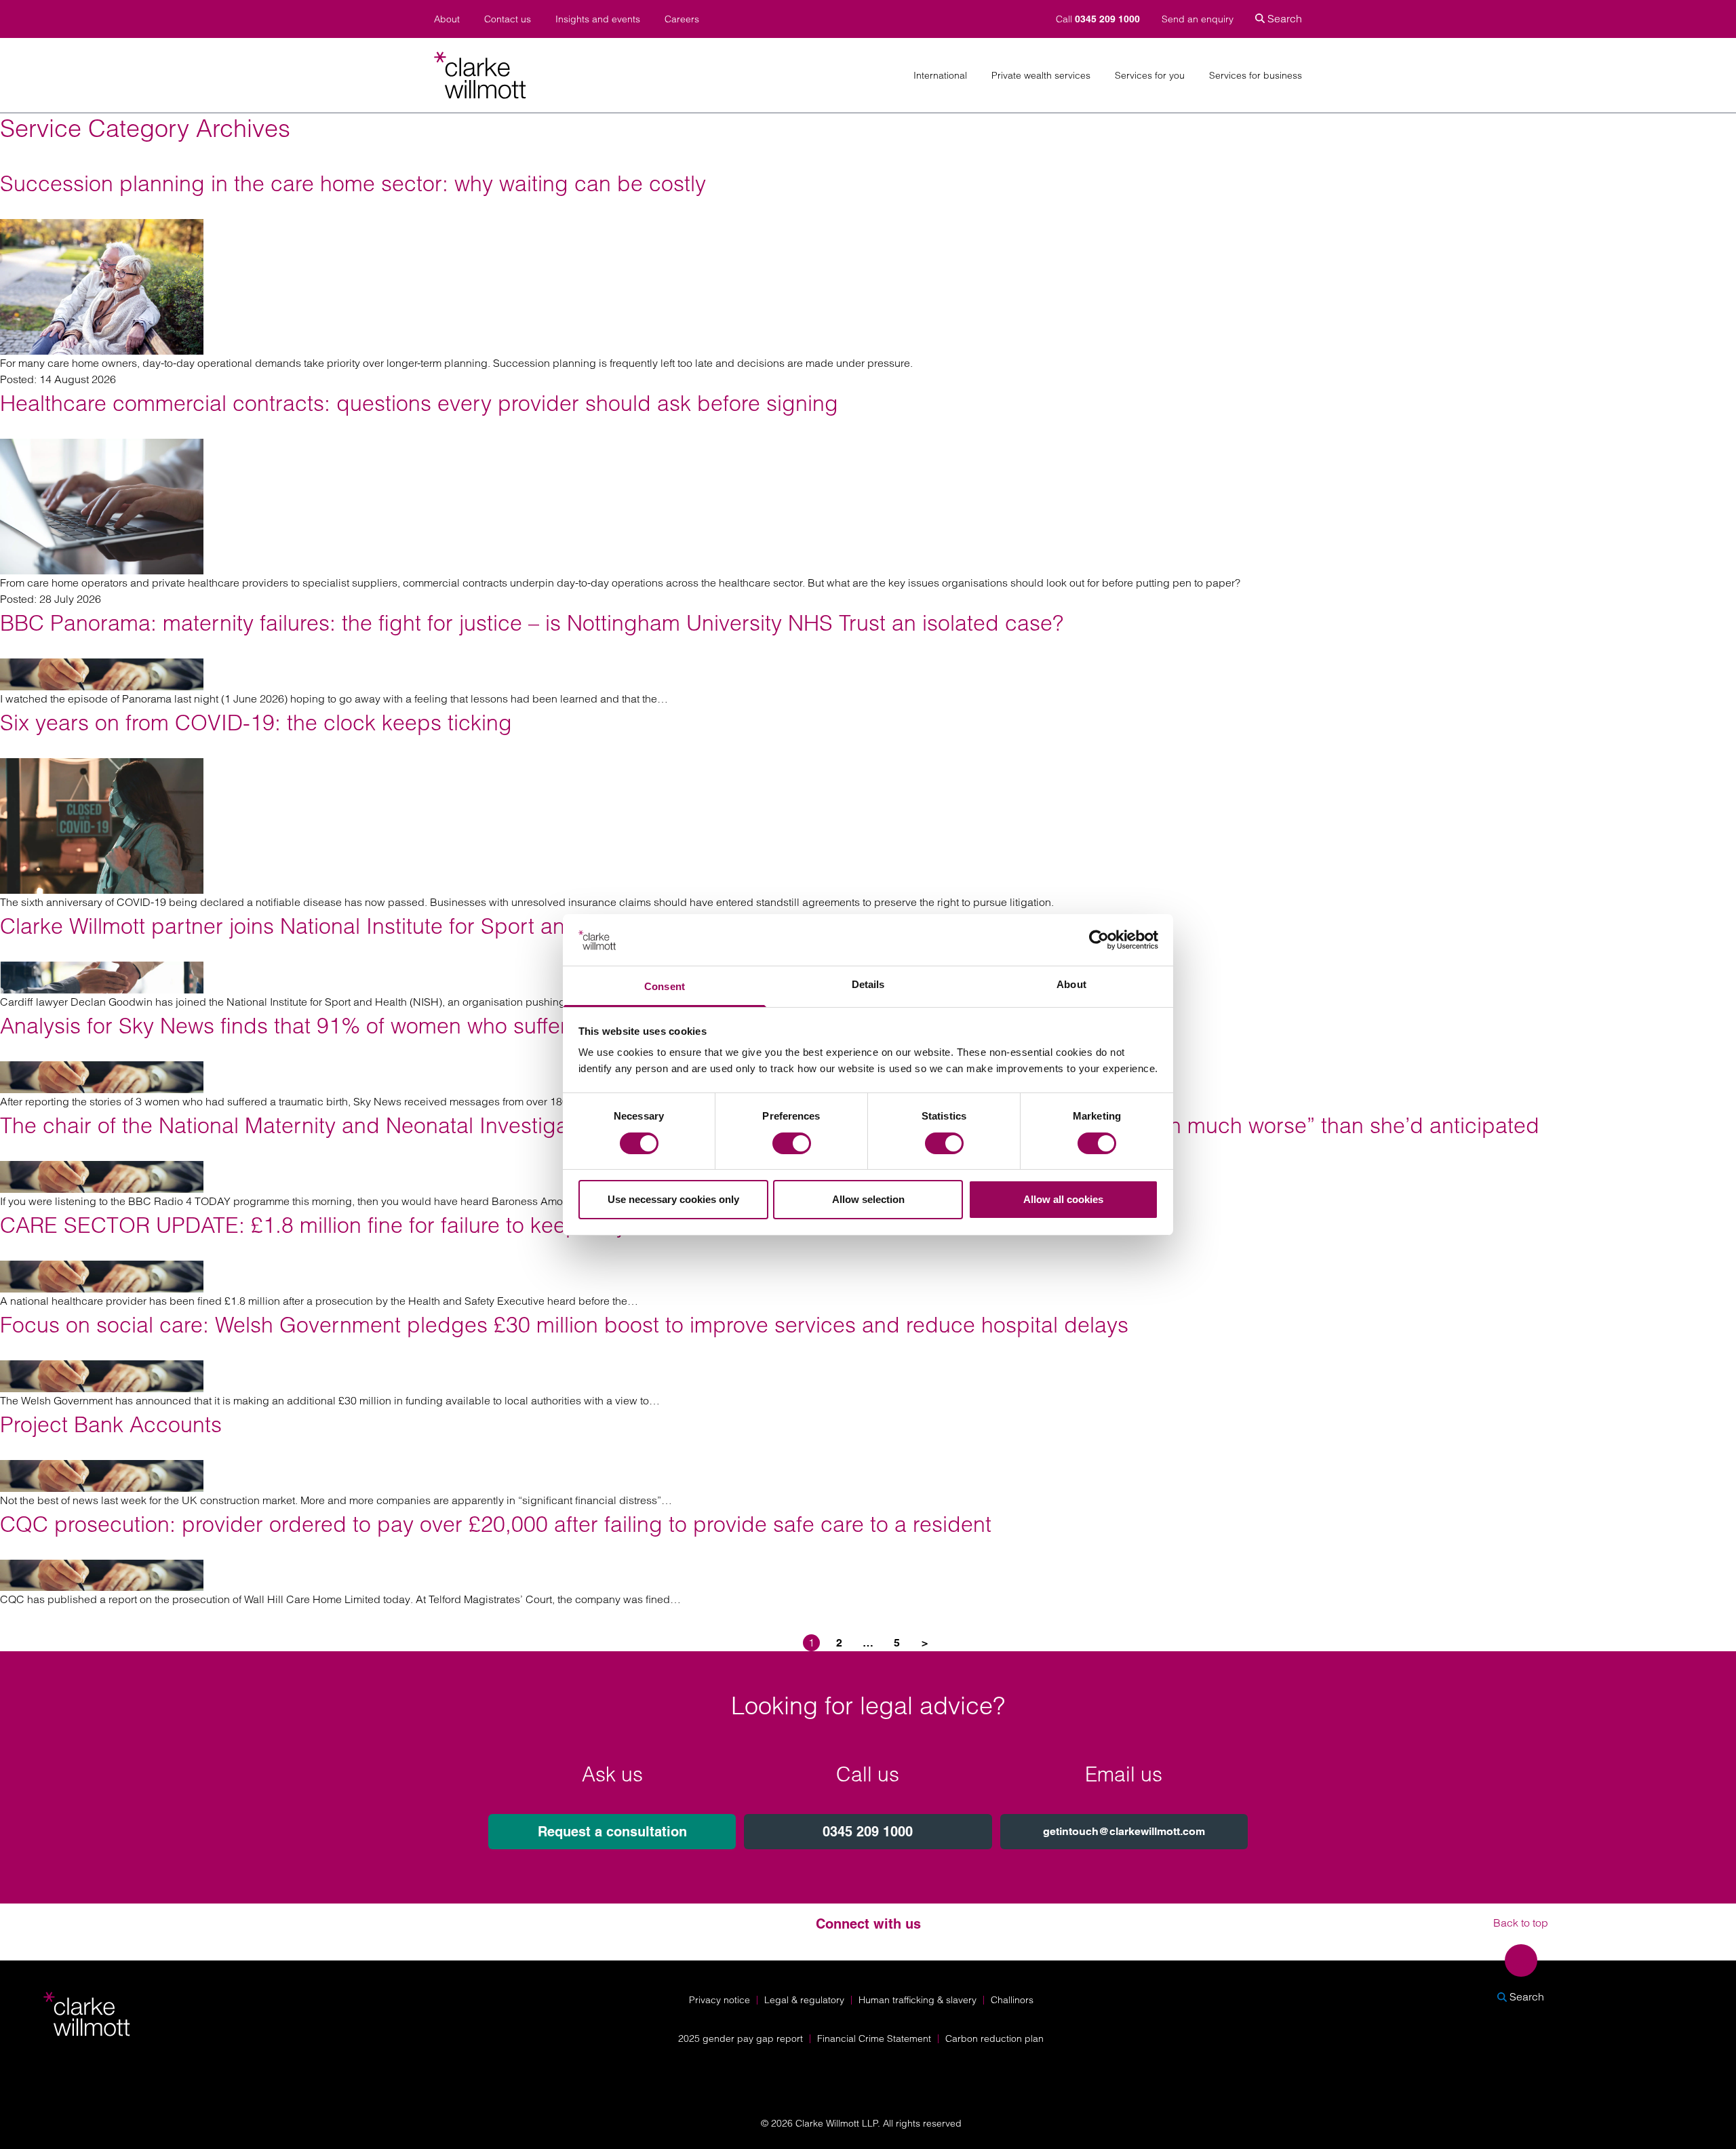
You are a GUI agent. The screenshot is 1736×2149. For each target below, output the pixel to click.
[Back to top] (1521, 1960)
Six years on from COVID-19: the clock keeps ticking (256, 723)
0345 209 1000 (868, 1832)
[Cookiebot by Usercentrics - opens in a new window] (1099, 940)
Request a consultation (612, 1832)
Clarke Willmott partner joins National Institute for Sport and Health (324, 926)
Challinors (1012, 2000)
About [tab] (1071, 984)
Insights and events (598, 19)
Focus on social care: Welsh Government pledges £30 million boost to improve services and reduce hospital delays (564, 1325)
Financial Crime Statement (874, 2038)
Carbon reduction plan (994, 2038)
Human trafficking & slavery (918, 2000)
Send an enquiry (1198, 19)
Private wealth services (1041, 76)
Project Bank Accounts (111, 1424)
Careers (682, 19)
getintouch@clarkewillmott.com (1124, 1831)
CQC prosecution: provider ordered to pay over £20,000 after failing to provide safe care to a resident (496, 1524)
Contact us (508, 19)
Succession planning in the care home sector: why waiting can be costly (353, 183)
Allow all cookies (1063, 1199)
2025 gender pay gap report (741, 2038)
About (447, 19)
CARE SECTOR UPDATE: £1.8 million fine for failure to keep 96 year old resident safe (414, 1225)
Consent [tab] (665, 986)
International (940, 76)
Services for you (1150, 76)
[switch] (792, 1143)
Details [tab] (868, 984)
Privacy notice (719, 2000)
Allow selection (868, 1199)
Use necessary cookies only (673, 1199)
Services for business (1256, 76)
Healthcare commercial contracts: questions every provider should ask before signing (419, 403)
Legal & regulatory (804, 2000)
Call (1098, 19)
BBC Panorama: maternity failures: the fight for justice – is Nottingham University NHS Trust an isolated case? (532, 623)
